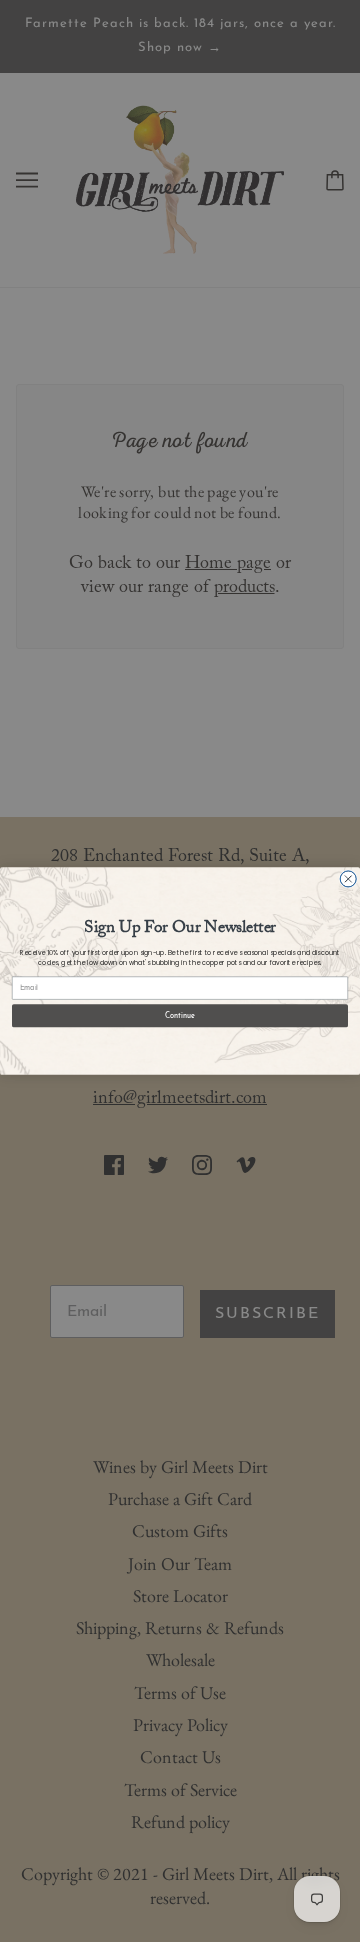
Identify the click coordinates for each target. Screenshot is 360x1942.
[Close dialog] (348, 879)
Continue (180, 1015)
